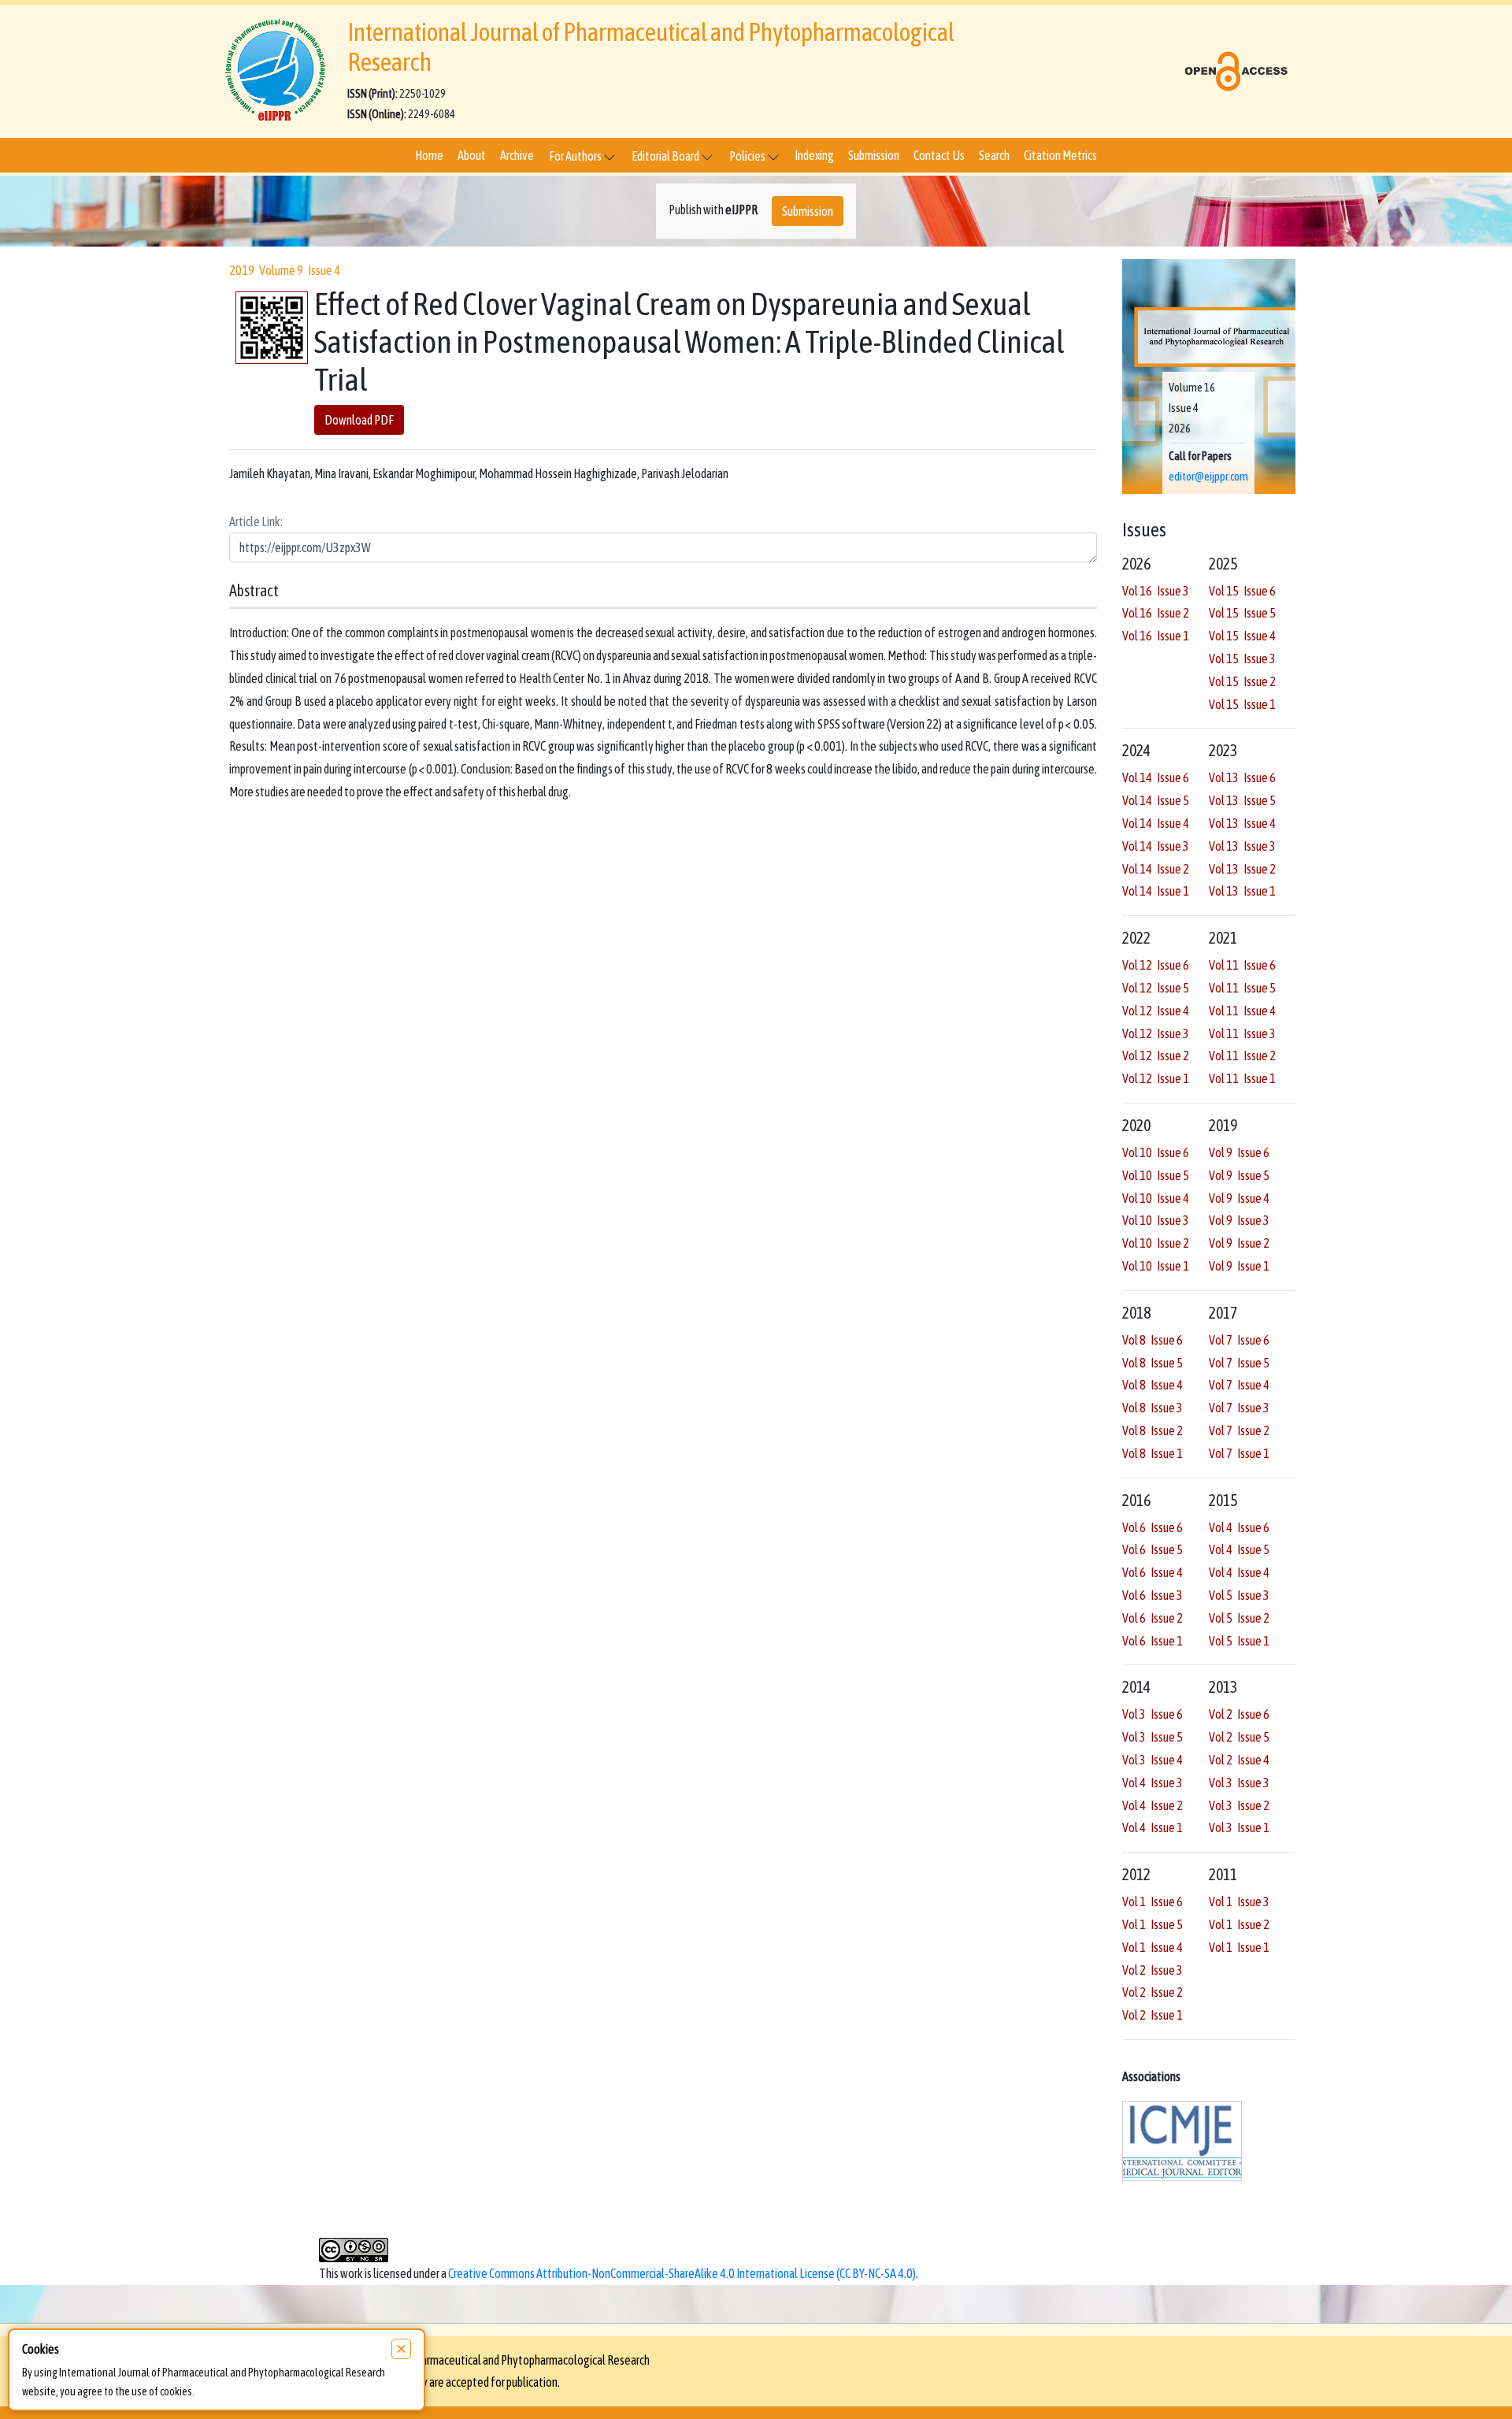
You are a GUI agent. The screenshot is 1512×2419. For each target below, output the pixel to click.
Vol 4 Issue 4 (1239, 1572)
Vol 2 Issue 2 (1153, 1992)
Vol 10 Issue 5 (1156, 1175)
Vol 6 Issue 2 (1153, 1618)
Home (429, 155)
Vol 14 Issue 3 (1156, 846)
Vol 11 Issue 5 (1242, 988)
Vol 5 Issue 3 (1239, 1595)
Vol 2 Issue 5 (1239, 1737)
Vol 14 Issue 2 (1156, 869)
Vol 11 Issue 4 (1242, 1011)
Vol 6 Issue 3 (1153, 1595)
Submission (874, 155)
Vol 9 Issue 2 (1239, 1243)
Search (994, 155)
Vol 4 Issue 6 (1239, 1527)
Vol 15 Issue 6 (1242, 591)
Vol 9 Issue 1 (1239, 1266)
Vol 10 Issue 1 (1156, 1266)
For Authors (576, 156)
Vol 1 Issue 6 (1153, 1901)
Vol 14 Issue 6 (1156, 777)
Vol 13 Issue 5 (1242, 800)
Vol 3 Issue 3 (1239, 1783)
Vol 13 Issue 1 (1242, 891)
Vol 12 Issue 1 (1156, 1078)
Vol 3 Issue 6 (1153, 1714)
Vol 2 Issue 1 (1153, 2015)
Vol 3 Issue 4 (1153, 1760)
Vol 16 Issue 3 (1156, 591)
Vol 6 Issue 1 (1153, 1641)
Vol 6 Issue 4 (1153, 1572)
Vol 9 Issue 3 (1239, 1220)
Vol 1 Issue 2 (1239, 1924)
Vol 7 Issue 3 (1239, 1408)
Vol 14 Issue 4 (1156, 823)
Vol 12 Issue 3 (1156, 1033)
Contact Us (939, 155)
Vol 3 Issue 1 (1239, 1827)
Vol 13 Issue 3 (1242, 846)
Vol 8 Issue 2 (1153, 1430)
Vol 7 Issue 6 (1239, 1340)
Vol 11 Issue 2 (1242, 1056)
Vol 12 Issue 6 (1156, 965)
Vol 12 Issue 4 (1156, 1011)
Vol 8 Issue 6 (1153, 1340)
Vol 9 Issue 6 (1239, 1152)
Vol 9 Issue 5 (1239, 1175)
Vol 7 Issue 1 (1239, 1453)
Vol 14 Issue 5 (1156, 800)
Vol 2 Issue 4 (1239, 1760)
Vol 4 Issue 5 (1239, 1549)
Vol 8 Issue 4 (1153, 1385)
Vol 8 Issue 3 (1153, 1408)
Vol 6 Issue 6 (1153, 1527)
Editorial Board (666, 156)
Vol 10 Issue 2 (1156, 1243)
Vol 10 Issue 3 (1156, 1220)
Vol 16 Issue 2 (1156, 613)
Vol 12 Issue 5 (1156, 988)
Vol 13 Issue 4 (1242, 823)
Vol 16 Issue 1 (1156, 636)
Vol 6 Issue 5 (1153, 1549)
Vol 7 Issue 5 (1239, 1363)
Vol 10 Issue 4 (1156, 1198)
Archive (517, 155)
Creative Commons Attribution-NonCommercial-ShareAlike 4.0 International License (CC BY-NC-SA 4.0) (682, 2273)
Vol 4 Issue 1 (1153, 1827)
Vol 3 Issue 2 (1239, 1805)
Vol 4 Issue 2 (1153, 1805)
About (472, 155)
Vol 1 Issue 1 (1239, 1947)
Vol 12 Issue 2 (1156, 1056)
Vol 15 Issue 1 (1242, 704)
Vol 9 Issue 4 (1239, 1198)
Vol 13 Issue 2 (1242, 869)
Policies (748, 156)
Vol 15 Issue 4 (1242, 636)
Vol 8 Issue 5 (1153, 1363)
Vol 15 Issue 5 (1242, 613)
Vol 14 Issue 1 (1156, 891)
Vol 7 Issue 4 (1239, 1385)
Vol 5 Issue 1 (1239, 1641)
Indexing (814, 155)
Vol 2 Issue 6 (1239, 1714)
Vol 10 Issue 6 (1156, 1152)
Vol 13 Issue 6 (1242, 777)
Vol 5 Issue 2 (1239, 1618)
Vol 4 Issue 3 (1153, 1783)
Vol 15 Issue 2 (1242, 681)
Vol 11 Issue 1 (1242, 1078)
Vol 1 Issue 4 (1153, 1947)
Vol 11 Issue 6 (1242, 965)
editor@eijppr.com (1208, 477)
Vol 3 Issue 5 (1153, 1737)
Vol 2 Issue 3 (1153, 1970)
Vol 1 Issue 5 (1153, 1924)
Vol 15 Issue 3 (1242, 659)
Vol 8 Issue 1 (1153, 1453)
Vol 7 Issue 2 (1239, 1430)
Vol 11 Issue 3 (1242, 1033)
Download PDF (359, 421)
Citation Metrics (1060, 155)
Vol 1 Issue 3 (1239, 1901)
